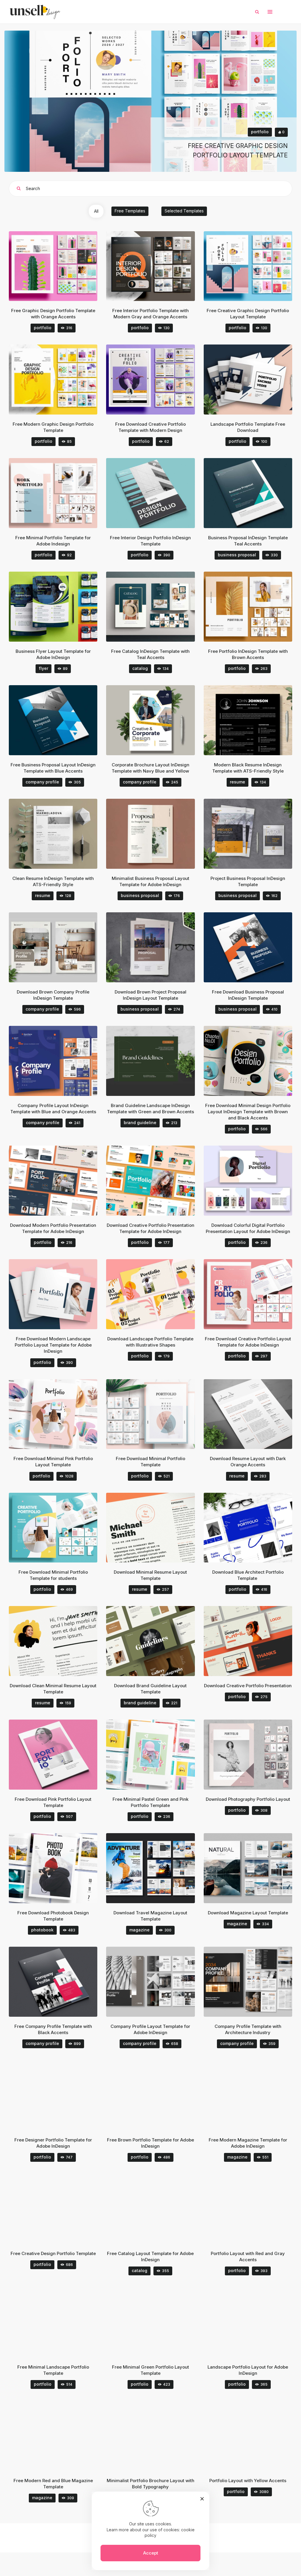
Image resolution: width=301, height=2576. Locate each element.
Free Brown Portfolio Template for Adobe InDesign (150, 2143)
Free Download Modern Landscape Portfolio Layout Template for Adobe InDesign (53, 1345)
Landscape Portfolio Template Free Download (248, 427)
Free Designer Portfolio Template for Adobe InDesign (53, 2143)
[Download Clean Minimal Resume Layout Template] (61, 1641)
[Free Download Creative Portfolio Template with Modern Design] (158, 380)
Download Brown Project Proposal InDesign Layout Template (150, 995)
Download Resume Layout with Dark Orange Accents (248, 1462)
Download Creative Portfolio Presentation (248, 1686)
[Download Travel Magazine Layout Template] (158, 1868)
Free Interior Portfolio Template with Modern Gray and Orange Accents (150, 314)
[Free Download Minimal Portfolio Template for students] (61, 1528)
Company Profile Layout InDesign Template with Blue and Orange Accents (53, 1109)
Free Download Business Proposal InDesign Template (248, 995)
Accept (151, 2553)
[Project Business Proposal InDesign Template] (256, 834)
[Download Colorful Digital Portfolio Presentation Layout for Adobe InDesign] (256, 1181)
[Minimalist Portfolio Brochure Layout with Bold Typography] (158, 2436)
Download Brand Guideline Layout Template (150, 1689)
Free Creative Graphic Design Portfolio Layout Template (248, 314)
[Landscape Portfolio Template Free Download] (256, 380)
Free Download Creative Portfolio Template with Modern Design (150, 427)
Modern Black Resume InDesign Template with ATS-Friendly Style (248, 768)
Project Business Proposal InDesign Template (248, 881)
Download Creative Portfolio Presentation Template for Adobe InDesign (150, 1228)
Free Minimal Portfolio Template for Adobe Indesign (53, 541)
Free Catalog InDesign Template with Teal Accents (150, 654)
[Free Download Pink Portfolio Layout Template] (61, 1755)
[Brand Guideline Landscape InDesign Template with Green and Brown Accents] (158, 1061)
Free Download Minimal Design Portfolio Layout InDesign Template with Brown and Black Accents (248, 1112)
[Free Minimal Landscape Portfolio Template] (61, 2322)
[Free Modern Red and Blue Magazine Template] (61, 2436)
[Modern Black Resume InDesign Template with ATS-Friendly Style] (256, 720)
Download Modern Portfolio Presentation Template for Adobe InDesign (53, 1228)
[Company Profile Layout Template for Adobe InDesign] (158, 1982)
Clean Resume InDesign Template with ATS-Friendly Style (53, 881)
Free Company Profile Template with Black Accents (53, 2029)
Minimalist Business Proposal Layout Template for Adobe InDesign (150, 881)
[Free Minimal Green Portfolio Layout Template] (158, 2322)
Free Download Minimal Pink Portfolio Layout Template (53, 1462)
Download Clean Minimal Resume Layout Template (53, 1689)
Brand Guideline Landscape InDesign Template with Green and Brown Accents (150, 1109)
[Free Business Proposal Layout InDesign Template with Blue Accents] (61, 720)
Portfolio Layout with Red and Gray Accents (248, 2257)
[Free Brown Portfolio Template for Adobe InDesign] (158, 2095)
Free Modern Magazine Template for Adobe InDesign (248, 2143)
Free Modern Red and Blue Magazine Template (53, 2484)
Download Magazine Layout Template (248, 1913)
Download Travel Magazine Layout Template (150, 1916)
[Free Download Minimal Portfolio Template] (158, 1414)
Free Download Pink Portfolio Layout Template (53, 1802)
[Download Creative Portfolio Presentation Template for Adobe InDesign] (158, 1181)
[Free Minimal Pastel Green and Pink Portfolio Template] (158, 1755)
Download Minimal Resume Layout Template (150, 1575)
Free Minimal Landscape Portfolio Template (53, 2370)
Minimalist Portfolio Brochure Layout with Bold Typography (150, 2484)
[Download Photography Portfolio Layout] (256, 1755)
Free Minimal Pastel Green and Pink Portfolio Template (150, 1802)
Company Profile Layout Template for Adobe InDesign (150, 2029)
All (96, 211)
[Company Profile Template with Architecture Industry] (256, 1982)
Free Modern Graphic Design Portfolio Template (53, 427)
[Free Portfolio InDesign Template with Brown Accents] (256, 607)
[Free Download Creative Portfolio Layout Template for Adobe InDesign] (256, 1294)
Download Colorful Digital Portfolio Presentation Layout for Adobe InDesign (248, 1228)
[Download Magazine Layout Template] (256, 1868)
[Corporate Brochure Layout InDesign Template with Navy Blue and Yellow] (158, 720)
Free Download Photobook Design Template (53, 1916)
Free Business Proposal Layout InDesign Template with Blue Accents (53, 768)
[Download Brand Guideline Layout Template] (158, 1641)
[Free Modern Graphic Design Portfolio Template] (61, 380)
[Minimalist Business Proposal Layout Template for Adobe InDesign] (158, 834)
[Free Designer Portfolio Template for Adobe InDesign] (61, 2095)
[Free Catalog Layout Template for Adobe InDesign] (158, 2209)
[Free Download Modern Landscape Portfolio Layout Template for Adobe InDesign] (61, 1294)
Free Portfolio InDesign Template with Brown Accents (248, 654)
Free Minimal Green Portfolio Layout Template (150, 2370)
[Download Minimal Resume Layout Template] (158, 1528)
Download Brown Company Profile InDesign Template (53, 995)
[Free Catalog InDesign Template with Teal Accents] (158, 607)
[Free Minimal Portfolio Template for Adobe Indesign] (61, 493)
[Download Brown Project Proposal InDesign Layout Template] (158, 947)
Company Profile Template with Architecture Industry (248, 2029)
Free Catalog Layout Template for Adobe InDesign (150, 2257)
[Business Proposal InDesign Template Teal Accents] (256, 493)
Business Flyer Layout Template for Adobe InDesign (53, 654)
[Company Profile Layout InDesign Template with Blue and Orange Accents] (61, 1061)
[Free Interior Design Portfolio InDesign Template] (158, 493)
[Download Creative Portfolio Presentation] (256, 1641)
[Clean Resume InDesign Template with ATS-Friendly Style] (61, 834)
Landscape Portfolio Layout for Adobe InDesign (248, 2370)
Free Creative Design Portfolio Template (53, 2253)
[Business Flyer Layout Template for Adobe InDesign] (61, 607)
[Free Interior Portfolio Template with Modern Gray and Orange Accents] (158, 266)
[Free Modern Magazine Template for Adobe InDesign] (256, 2095)
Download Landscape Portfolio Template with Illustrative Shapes (150, 1342)
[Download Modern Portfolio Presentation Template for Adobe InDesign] (61, 1181)
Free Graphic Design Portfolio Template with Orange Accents (53, 314)
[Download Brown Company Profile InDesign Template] (61, 947)
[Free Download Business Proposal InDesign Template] (256, 947)
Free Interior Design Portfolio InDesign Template (150, 541)
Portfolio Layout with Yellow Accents (248, 2481)
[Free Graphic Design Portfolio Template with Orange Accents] (61, 266)
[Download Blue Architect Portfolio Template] (256, 1528)
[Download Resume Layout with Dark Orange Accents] (256, 1414)
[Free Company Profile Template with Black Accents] (61, 1982)
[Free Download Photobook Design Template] (61, 1868)
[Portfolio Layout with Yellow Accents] (256, 2436)
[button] (270, 12)
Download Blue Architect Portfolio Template (248, 1575)
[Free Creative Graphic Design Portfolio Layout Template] (256, 266)
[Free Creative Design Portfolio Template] (61, 2209)
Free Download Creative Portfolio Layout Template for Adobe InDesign (248, 1342)
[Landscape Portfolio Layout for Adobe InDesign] (256, 2322)
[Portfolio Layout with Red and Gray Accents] (256, 2209)
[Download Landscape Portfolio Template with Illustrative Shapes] (158, 1294)
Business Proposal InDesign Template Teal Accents (248, 541)
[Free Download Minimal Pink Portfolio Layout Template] (61, 1414)
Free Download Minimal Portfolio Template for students (53, 1575)
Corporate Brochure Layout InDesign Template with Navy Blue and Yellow (150, 768)
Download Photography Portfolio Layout (248, 1799)
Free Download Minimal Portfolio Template (150, 1462)
